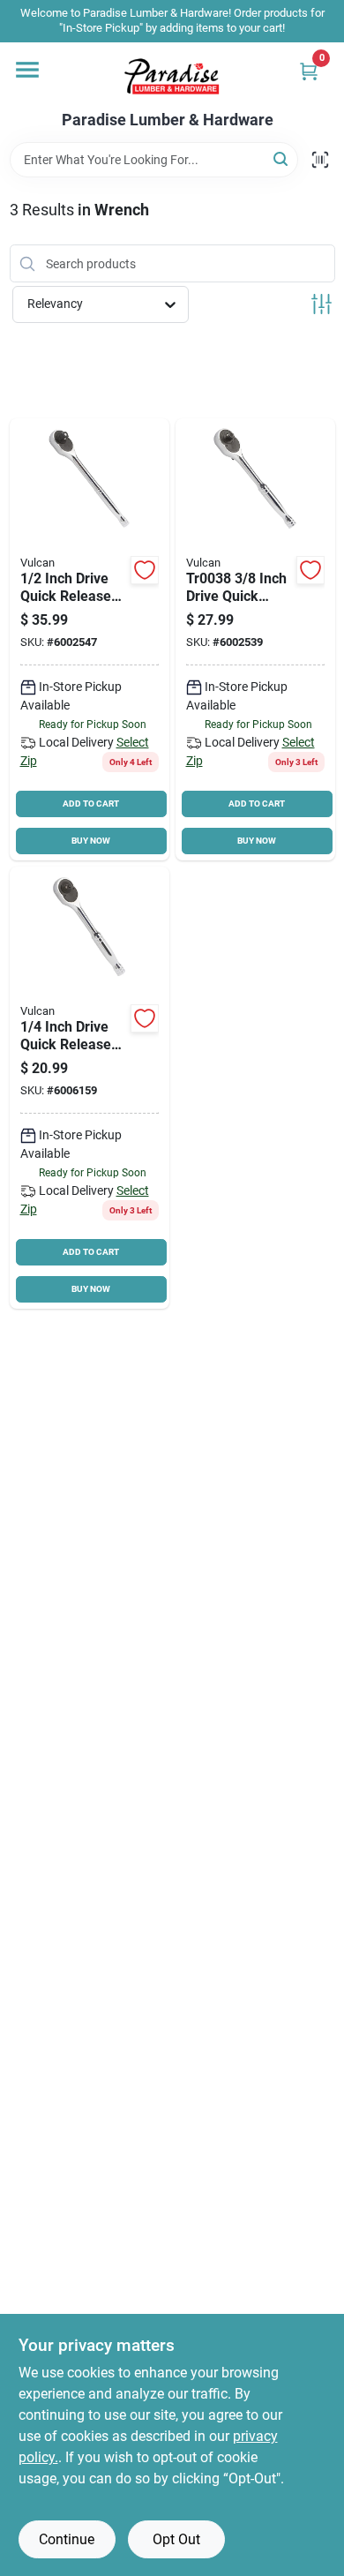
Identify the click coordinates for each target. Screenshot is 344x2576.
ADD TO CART (91, 804)
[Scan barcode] (320, 160)
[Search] (282, 158)
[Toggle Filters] (322, 304)
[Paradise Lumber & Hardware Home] (172, 77)
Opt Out (176, 2539)
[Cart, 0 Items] (309, 71)
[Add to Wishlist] (145, 570)
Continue (67, 2539)
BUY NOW (91, 841)
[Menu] (27, 70)
